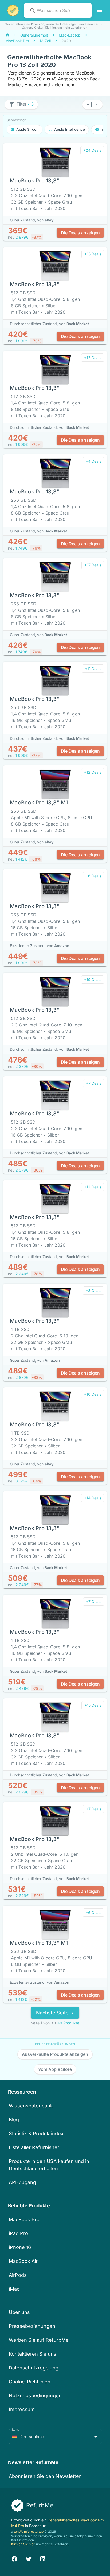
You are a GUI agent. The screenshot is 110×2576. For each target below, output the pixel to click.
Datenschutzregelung (34, 2368)
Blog (14, 2120)
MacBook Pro (24, 2219)
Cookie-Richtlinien (30, 2382)
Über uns (19, 2312)
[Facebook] (14, 2558)
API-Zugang (22, 2182)
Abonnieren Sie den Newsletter (45, 2476)
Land (16, 2429)
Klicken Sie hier (45, 28)
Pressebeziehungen (32, 2326)
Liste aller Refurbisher (34, 2147)
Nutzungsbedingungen (35, 2396)
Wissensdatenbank (31, 2106)
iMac (14, 2289)
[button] (93, 104)
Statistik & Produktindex (36, 2133)
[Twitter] (29, 2558)
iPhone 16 (20, 2247)
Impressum (22, 2409)
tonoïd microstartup (29, 2532)
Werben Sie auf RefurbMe (39, 2340)
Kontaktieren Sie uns (33, 2354)
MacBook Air (23, 2261)
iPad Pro (18, 2233)
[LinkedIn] (43, 2558)
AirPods (18, 2275)
